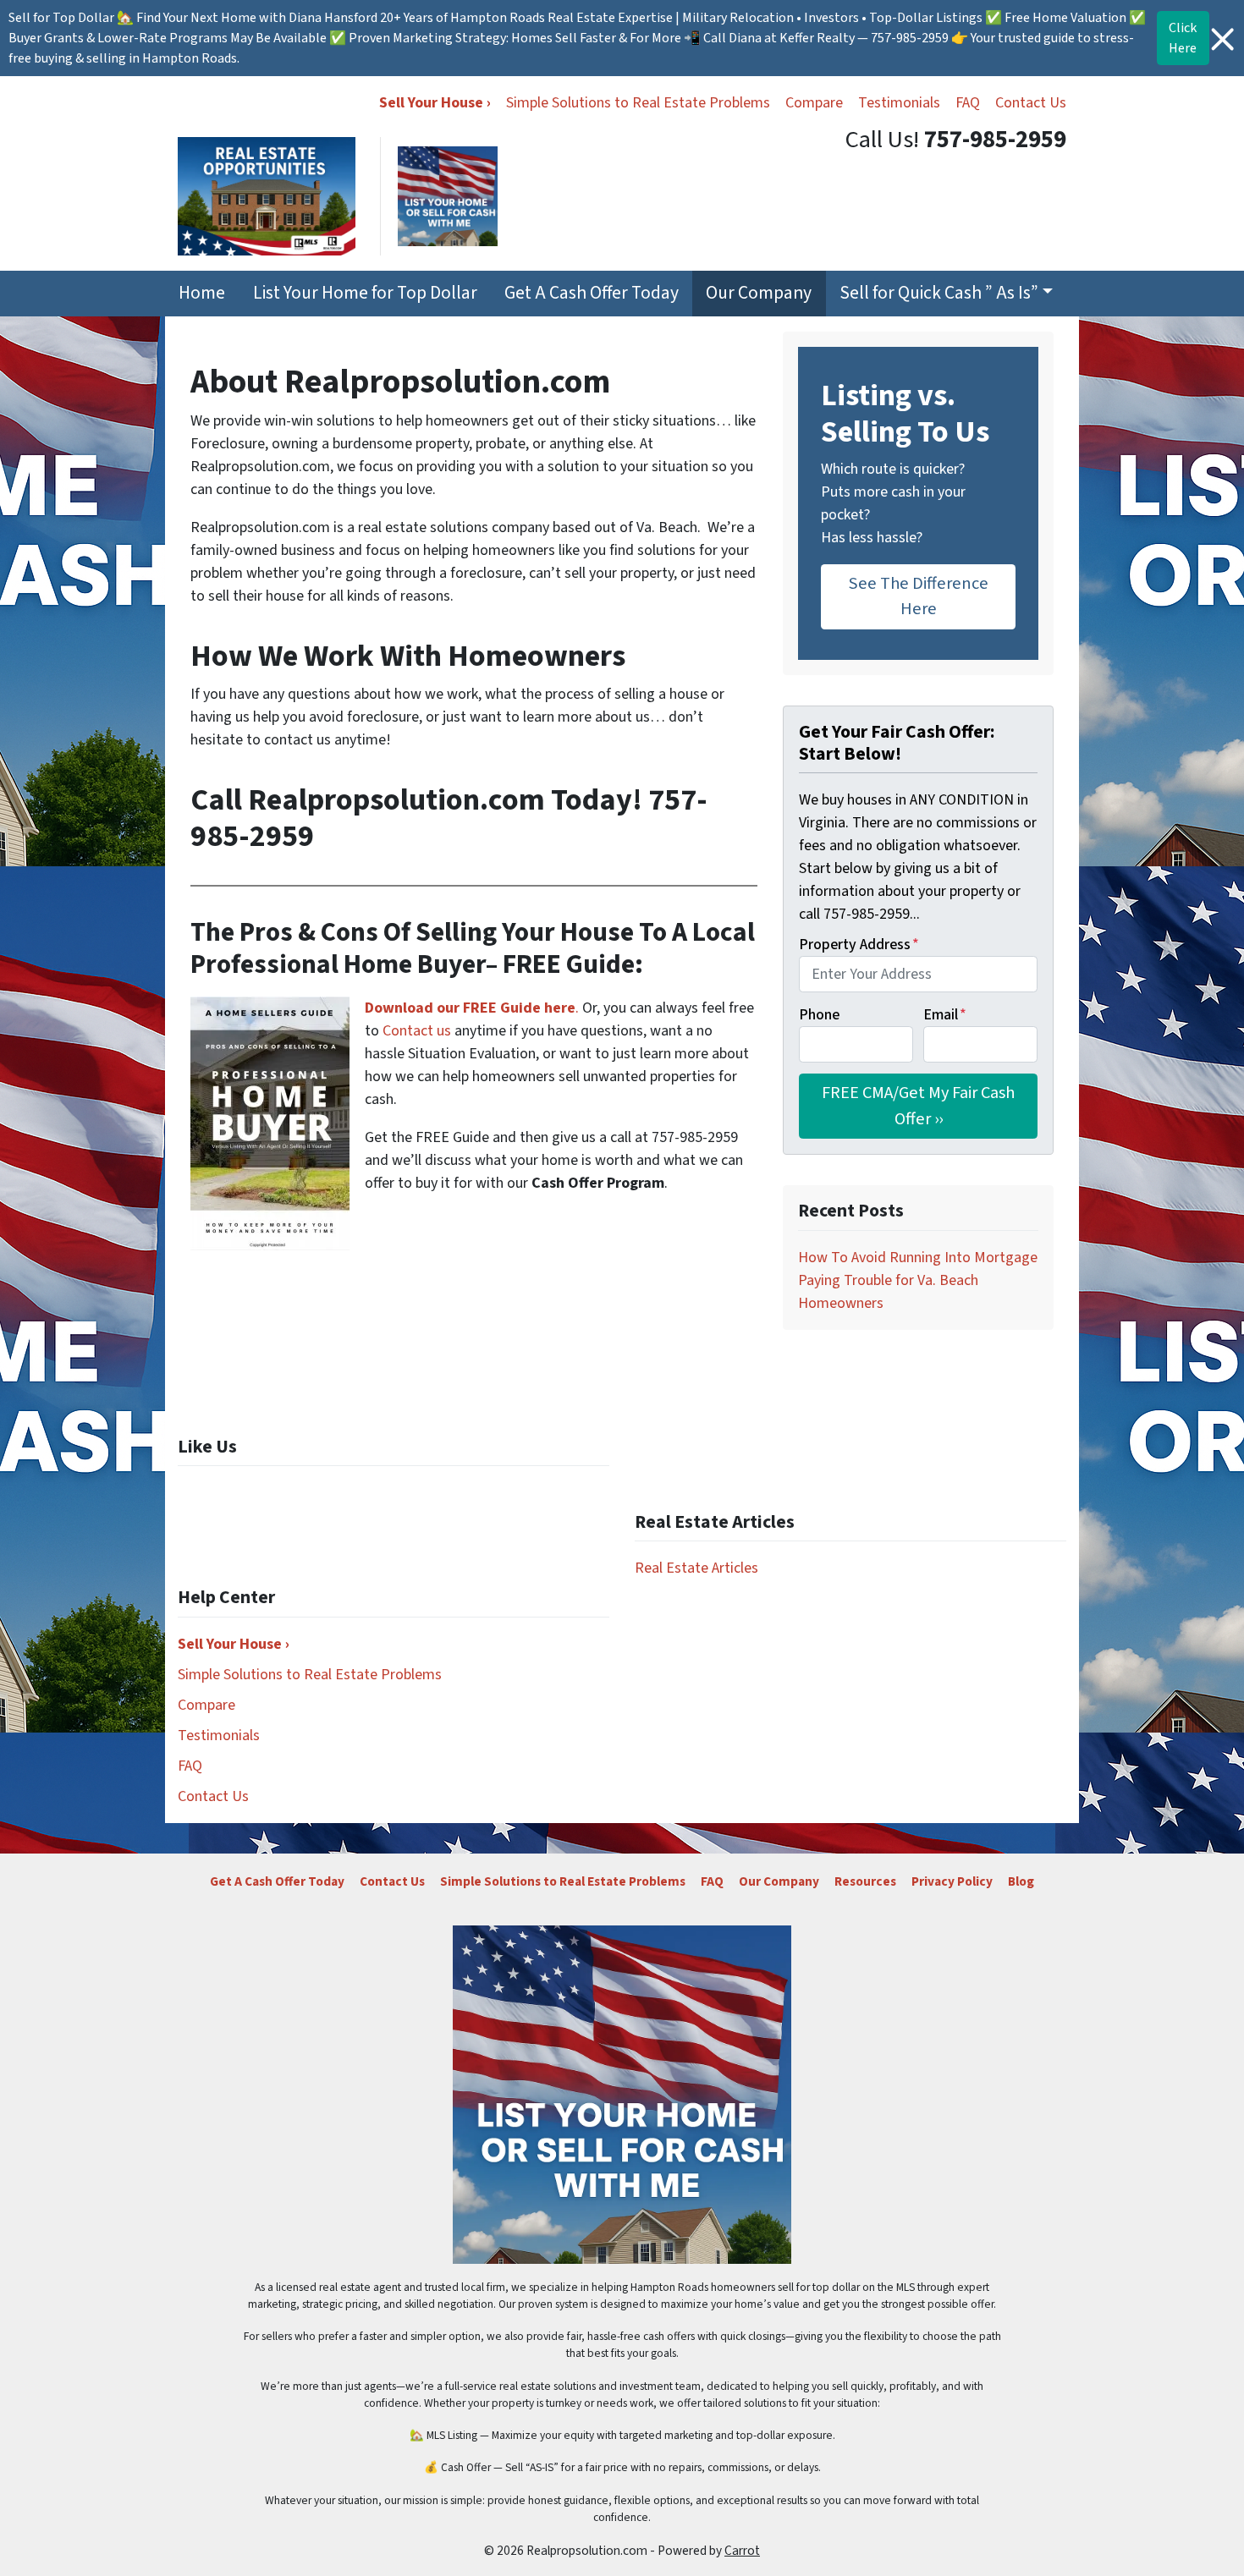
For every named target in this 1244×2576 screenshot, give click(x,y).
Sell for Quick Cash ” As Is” (939, 293)
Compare (814, 103)
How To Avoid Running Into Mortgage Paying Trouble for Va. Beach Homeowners (918, 1280)
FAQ (968, 103)
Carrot (742, 2551)
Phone (819, 1015)
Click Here (1183, 38)
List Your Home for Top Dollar (365, 293)
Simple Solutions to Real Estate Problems (638, 103)
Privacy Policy (952, 1881)
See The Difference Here (919, 596)
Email (945, 1015)
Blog (1021, 1881)
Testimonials (899, 103)
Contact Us (1031, 103)
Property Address (859, 945)
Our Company (759, 293)
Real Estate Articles (696, 1568)
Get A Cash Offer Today (592, 293)
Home (202, 293)
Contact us (417, 1031)
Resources (865, 1881)
